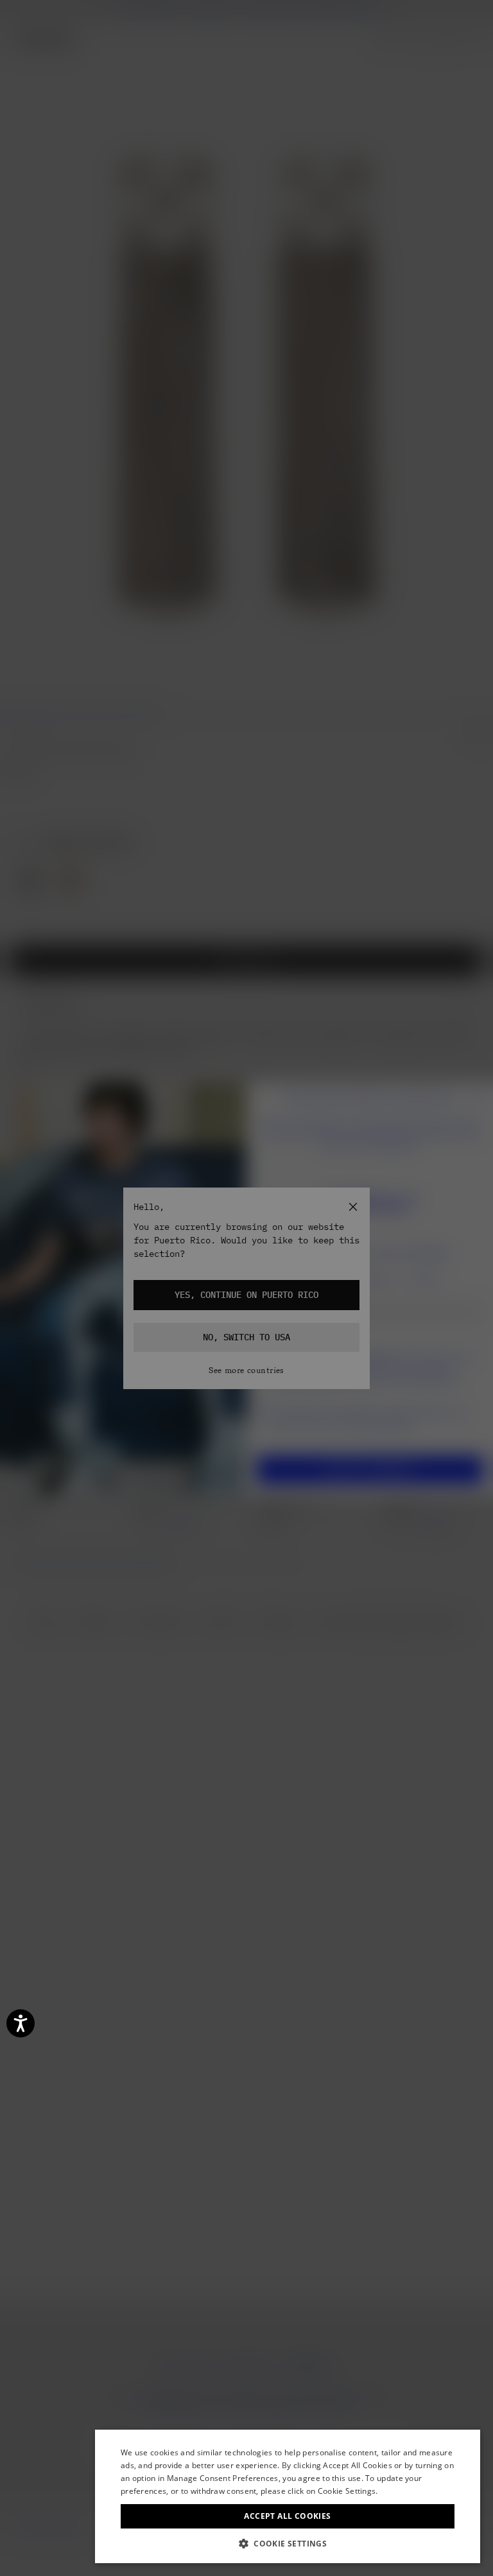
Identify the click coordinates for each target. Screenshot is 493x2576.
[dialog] (288, 2496)
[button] (288, 2544)
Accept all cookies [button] (287, 2516)
